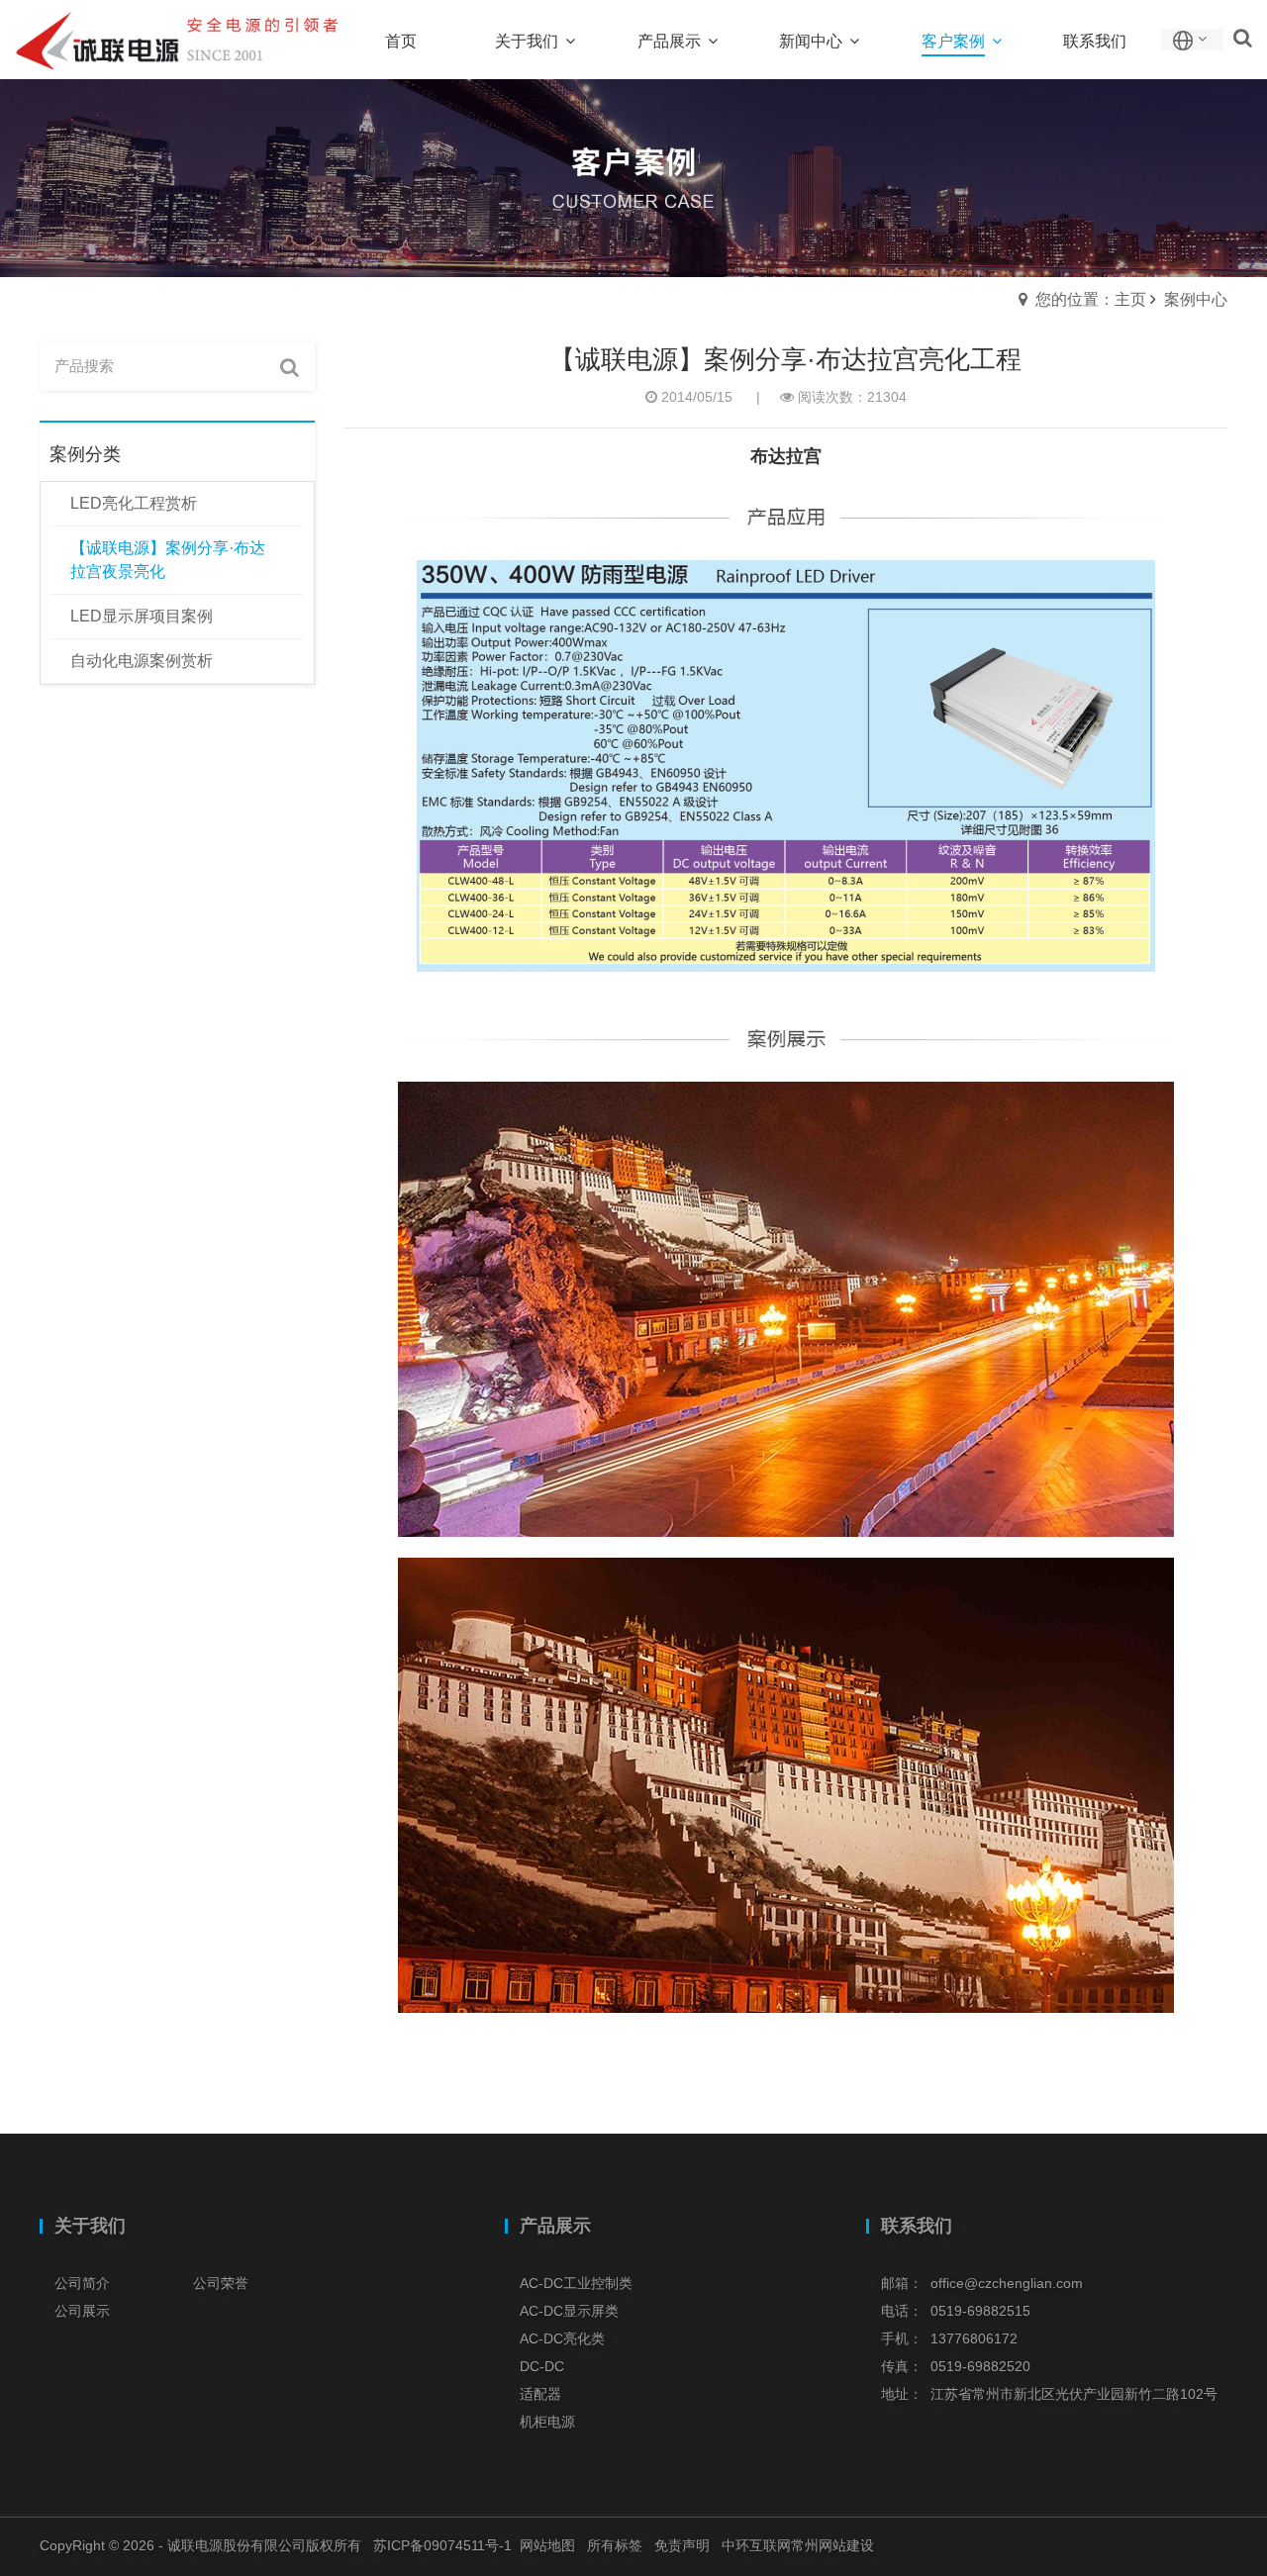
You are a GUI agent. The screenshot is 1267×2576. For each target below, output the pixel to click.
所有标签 (615, 2545)
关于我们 (90, 2226)
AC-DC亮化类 (562, 2338)
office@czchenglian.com (1007, 2283)
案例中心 (1196, 299)
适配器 (540, 2394)
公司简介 (82, 2283)
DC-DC (542, 2366)
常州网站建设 (832, 2545)
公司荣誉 (221, 2283)
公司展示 (82, 2311)
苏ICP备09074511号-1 (442, 2545)
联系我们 (917, 2226)
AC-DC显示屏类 (569, 2311)
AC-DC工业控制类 (576, 2283)
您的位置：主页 (1091, 299)
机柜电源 (547, 2422)
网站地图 (547, 2545)
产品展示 (555, 2226)
